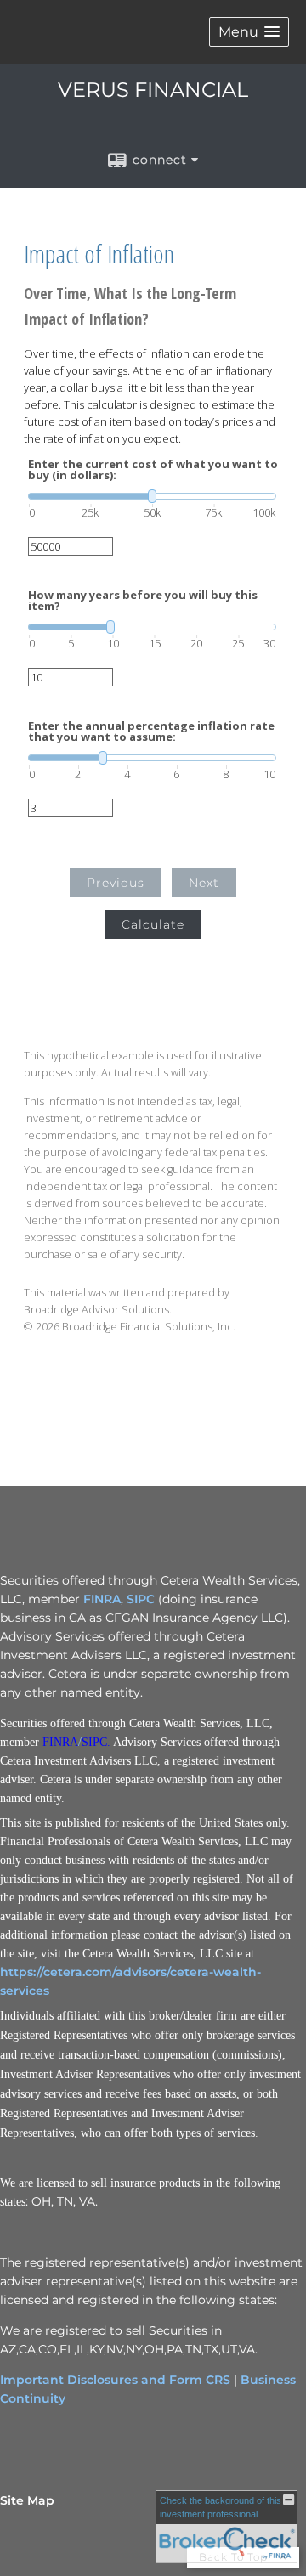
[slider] (152, 496)
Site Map (27, 2500)
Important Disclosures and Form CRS (115, 2380)
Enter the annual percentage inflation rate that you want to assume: (151, 732)
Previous (116, 883)
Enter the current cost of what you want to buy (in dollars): (153, 470)
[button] (249, 32)
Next (204, 883)
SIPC (141, 1599)
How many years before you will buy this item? (143, 601)
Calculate (153, 924)
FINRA (102, 1599)
